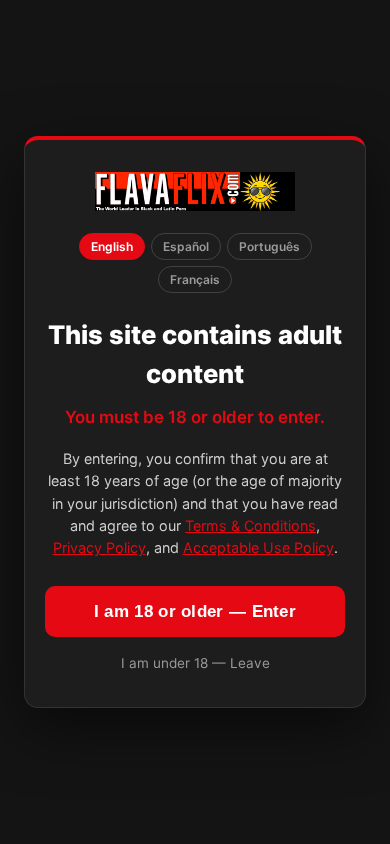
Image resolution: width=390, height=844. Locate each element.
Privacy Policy (99, 547)
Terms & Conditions (250, 525)
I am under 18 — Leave (195, 663)
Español (186, 246)
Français (195, 279)
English (112, 246)
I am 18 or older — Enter (195, 611)
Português (269, 246)
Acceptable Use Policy (258, 547)
